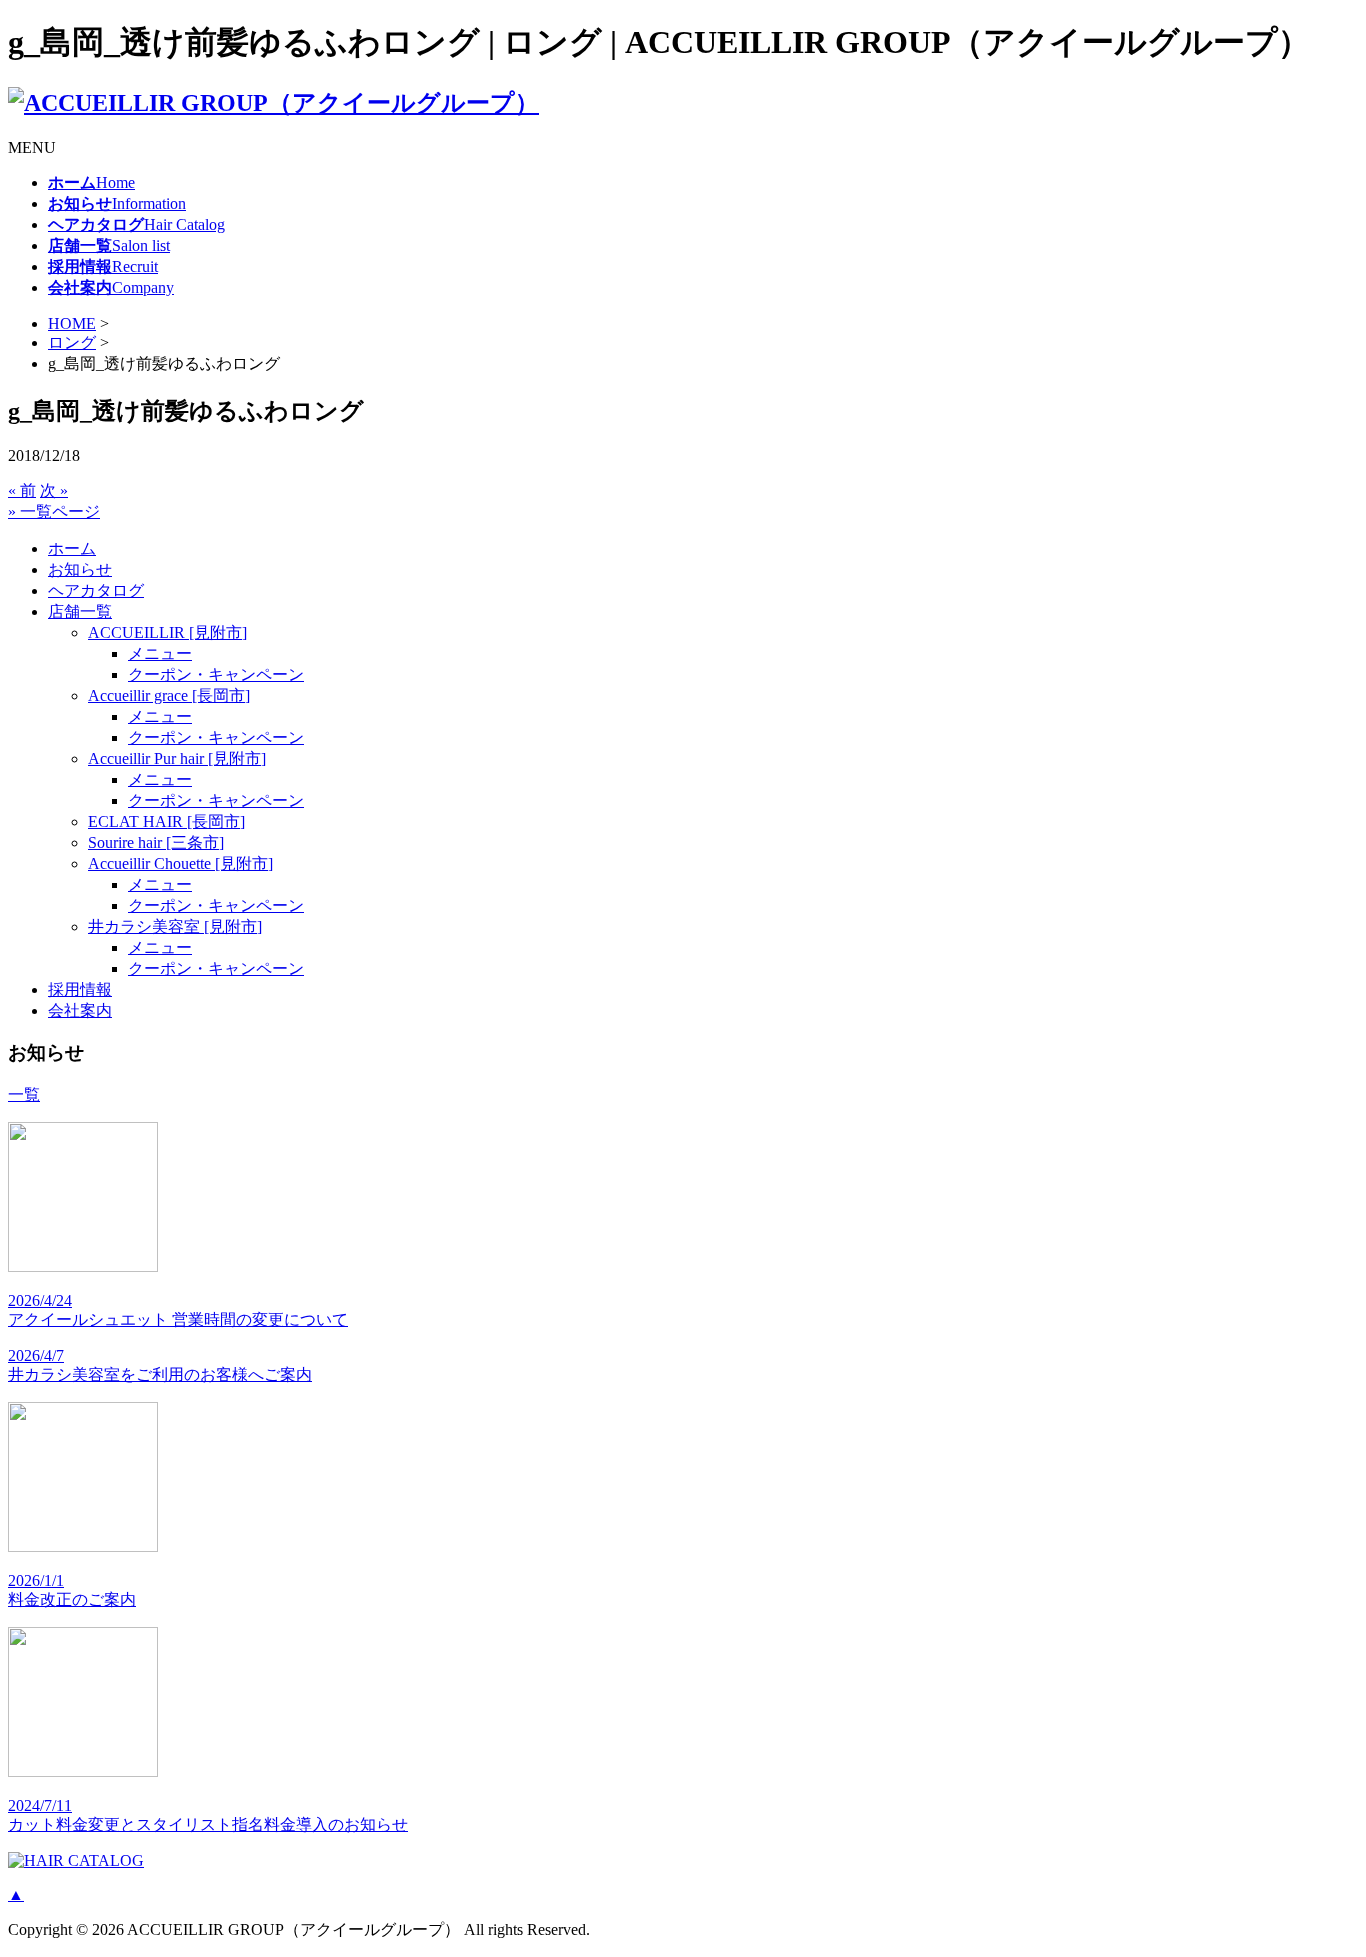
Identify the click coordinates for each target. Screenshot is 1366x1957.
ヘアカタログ (96, 590)
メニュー (160, 653)
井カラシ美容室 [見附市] (175, 926)
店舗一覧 (80, 611)
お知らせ (80, 569)
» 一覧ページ (54, 511)
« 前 (22, 490)
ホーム (72, 548)
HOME (72, 323)
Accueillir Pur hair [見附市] (177, 758)
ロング (72, 342)
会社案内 (80, 1010)
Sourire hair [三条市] (156, 842)
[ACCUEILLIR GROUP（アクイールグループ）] (273, 103)
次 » (54, 490)
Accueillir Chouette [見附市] (180, 863)
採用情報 (80, 989)
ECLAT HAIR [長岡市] (166, 821)
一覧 (24, 1094)
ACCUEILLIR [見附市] (167, 632)
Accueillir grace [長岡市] (169, 695)
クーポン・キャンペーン (216, 674)
